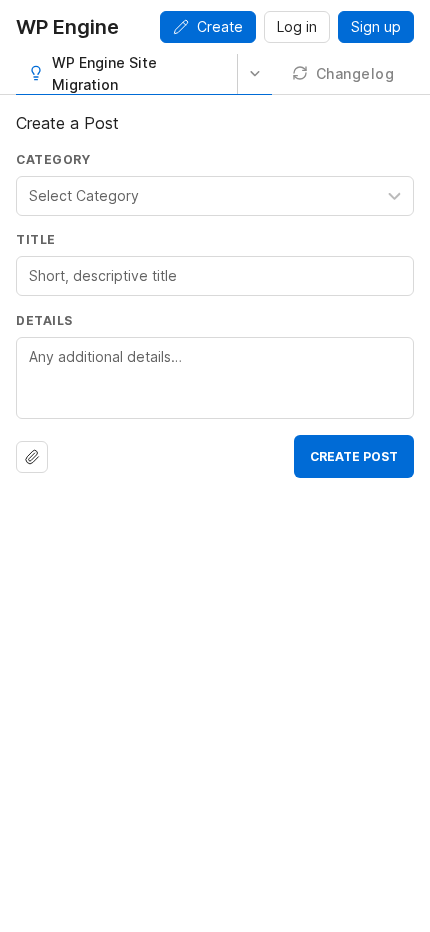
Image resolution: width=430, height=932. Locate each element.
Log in (297, 26)
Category (53, 159)
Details (44, 320)
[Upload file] (32, 457)
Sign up (376, 26)
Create (220, 26)
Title (36, 239)
